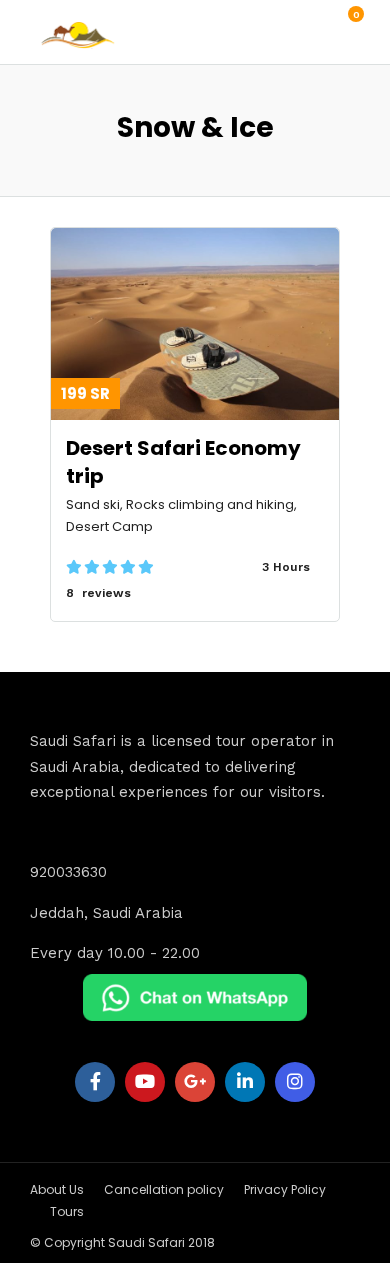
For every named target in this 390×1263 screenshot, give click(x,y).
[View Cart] (345, 25)
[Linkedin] (245, 1082)
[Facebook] (95, 1082)
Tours (67, 1211)
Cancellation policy (164, 1189)
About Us (57, 1189)
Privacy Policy (285, 1189)
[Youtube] (145, 1082)
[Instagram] (295, 1082)
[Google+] (195, 1082)
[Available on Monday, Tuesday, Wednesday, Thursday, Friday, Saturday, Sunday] (317, 567)
